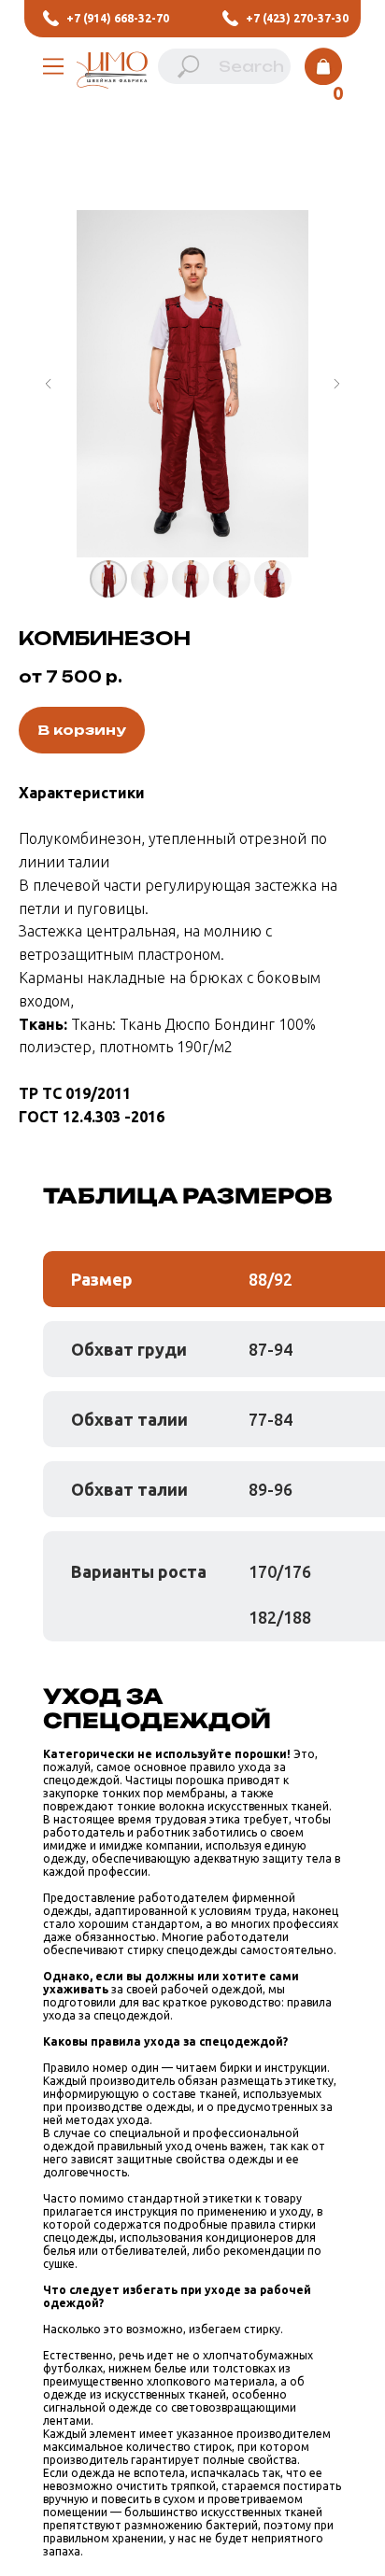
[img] (112, 75)
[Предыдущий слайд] (49, 384)
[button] (53, 66)
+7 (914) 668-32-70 (118, 18)
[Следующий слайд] (336, 384)
